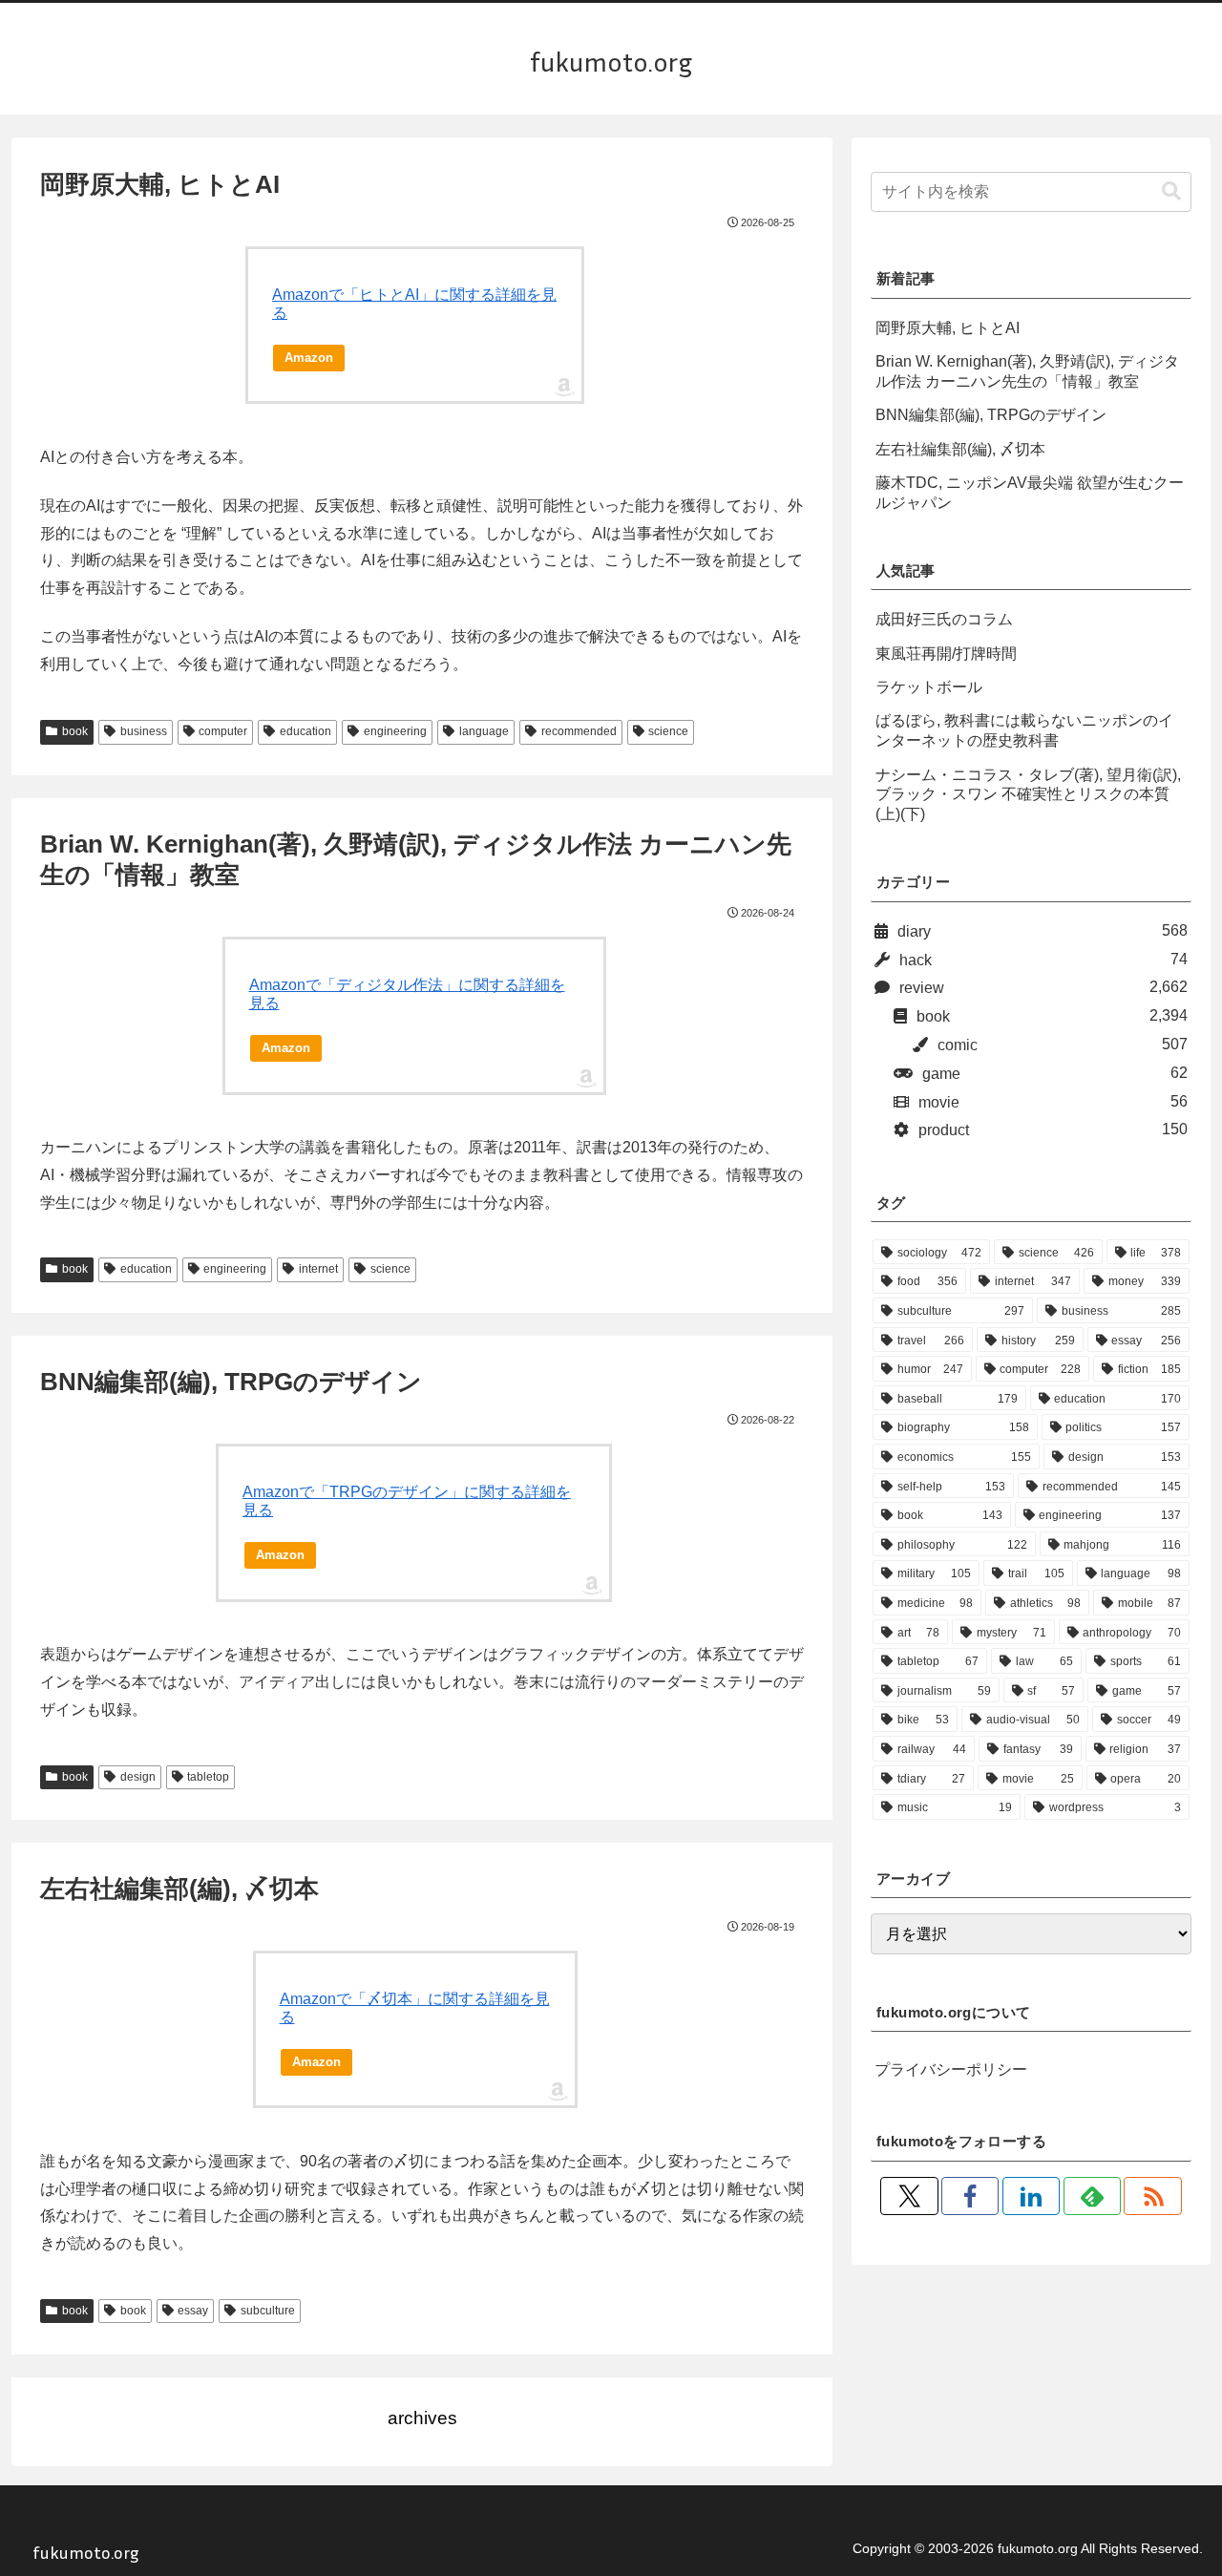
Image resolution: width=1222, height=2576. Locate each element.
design (138, 1777)
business (144, 731)
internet (318, 1269)
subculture (268, 2311)
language (484, 731)
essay (193, 2311)
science (668, 731)
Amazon (309, 358)
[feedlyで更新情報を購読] (1092, 2196)
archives (422, 2418)
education (305, 731)
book (75, 731)
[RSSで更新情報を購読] (1152, 2196)
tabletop (208, 1777)
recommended (579, 731)
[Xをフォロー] (909, 2196)
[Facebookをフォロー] (970, 2196)
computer (223, 731)
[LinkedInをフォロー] (1031, 2196)
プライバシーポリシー (951, 2069)
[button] (1171, 191)
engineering (395, 731)
